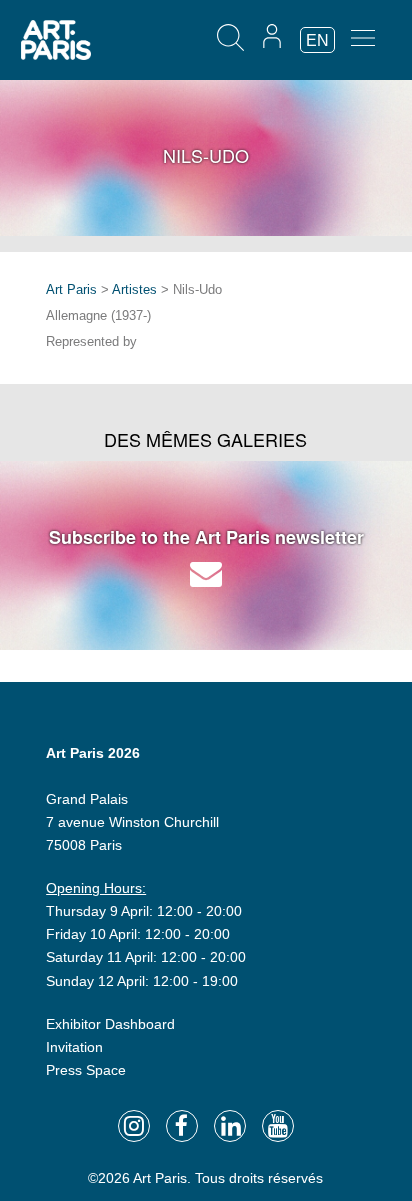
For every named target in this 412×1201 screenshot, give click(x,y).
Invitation (74, 1047)
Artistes (134, 289)
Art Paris (71, 289)
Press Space (86, 1070)
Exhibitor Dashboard (110, 1024)
